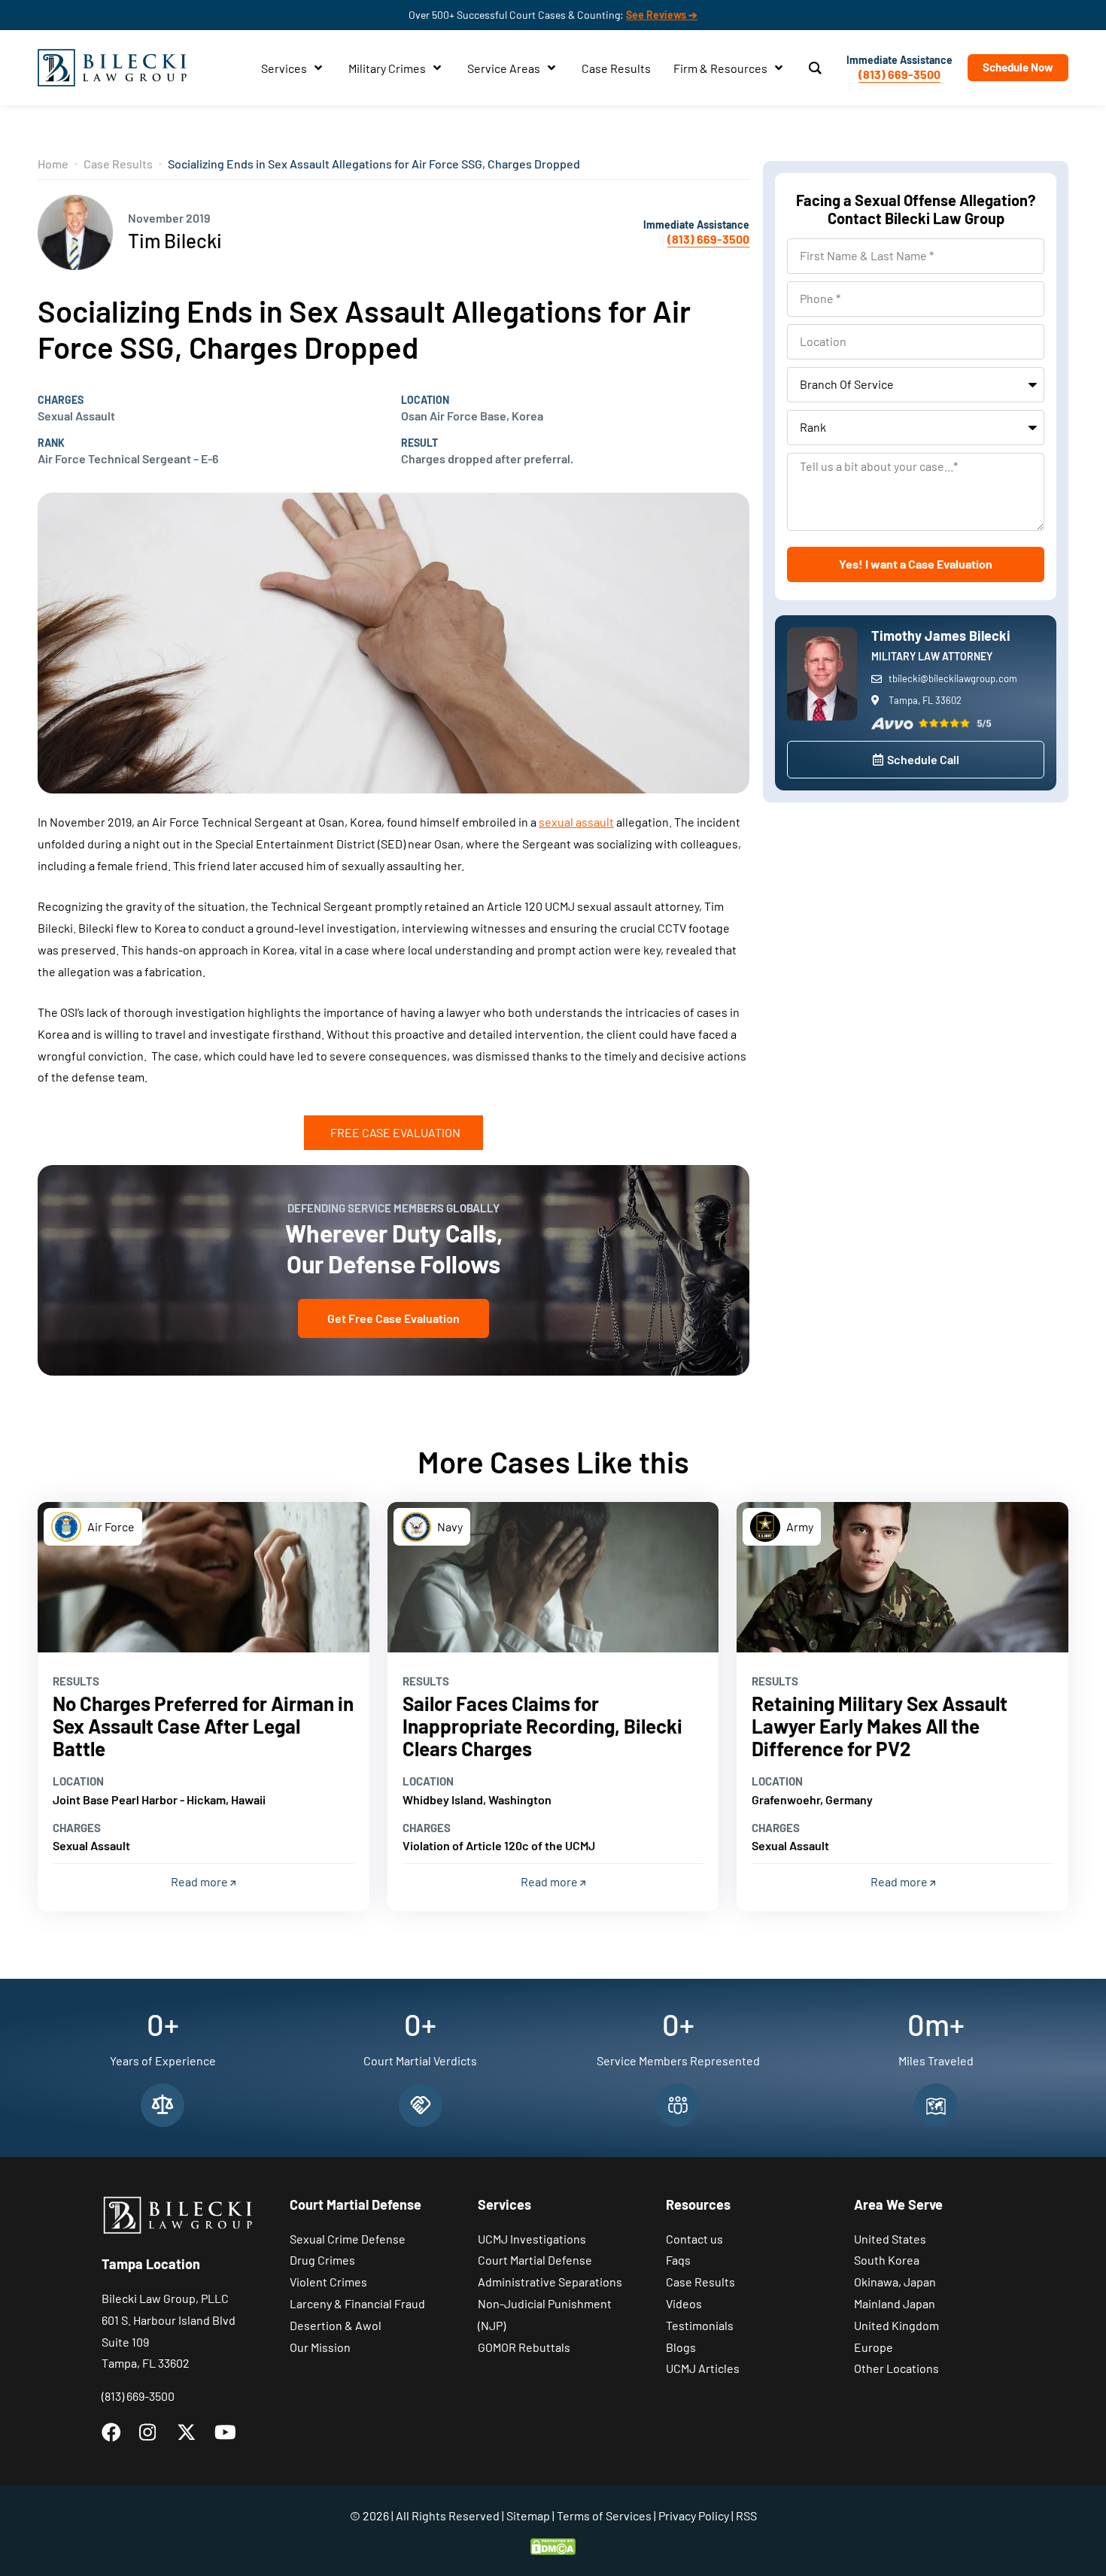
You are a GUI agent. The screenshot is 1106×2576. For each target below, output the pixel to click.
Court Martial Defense (535, 2260)
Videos (684, 2303)
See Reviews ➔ (662, 15)
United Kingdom (896, 2325)
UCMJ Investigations (532, 2239)
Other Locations (896, 2368)
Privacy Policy (694, 2515)
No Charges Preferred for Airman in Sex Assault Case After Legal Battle (203, 1726)
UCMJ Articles (703, 2368)
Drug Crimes (322, 2260)
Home (53, 164)
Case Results (118, 164)
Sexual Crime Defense (348, 2239)
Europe (874, 2347)
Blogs (681, 2347)
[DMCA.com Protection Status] (553, 2545)
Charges (61, 400)
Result (419, 443)
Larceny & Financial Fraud (357, 2303)
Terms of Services (604, 2515)
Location (425, 400)
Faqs (678, 2260)
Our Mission (320, 2347)
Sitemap (528, 2515)
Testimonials (700, 2325)
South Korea (887, 2260)
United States (890, 2239)
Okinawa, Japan (895, 2282)
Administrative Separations (550, 2282)
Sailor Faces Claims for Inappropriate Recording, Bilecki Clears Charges (542, 1726)
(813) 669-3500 (899, 74)
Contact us (694, 2239)
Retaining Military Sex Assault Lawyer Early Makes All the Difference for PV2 (880, 1726)
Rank (51, 443)
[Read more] (204, 1577)
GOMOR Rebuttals (524, 2347)
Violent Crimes (328, 2282)
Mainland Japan (895, 2303)
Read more (201, 1881)
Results (76, 1681)
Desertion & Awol (336, 2325)
